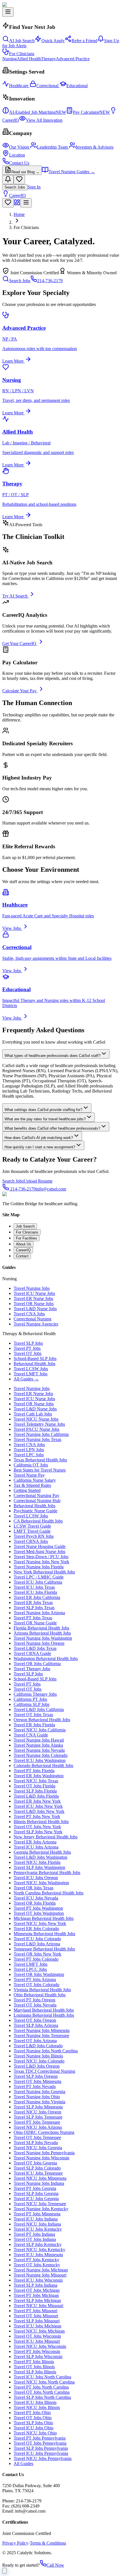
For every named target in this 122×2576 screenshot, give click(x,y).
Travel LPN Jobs (29, 1450)
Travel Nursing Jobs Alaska (38, 1745)
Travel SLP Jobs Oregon (36, 2076)
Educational (77, 86)
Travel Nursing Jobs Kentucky (41, 2209)
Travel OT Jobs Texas (33, 1715)
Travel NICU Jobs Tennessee (40, 2204)
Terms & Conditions (48, 2543)
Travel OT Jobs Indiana (35, 2239)
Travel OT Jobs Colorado (36, 1985)
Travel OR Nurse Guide (35, 1623)
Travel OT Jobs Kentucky (37, 2265)
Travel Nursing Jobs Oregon (39, 1643)
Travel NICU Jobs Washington (41, 1883)
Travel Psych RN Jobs (34, 1536)
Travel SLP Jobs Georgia (36, 2193)
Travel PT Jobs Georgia (35, 2188)
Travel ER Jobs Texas (33, 1602)
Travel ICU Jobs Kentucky (38, 2229)
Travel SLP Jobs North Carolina (42, 2397)
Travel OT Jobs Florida (34, 1786)
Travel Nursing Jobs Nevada (39, 1750)
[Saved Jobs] (19, 180)
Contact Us (19, 163)
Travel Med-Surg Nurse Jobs (39, 1552)
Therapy (48, 59)
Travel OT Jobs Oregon (35, 2020)
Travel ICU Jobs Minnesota (38, 2255)
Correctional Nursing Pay (36, 1495)
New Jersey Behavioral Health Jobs (46, 1837)
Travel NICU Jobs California (40, 1730)
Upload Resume (38, 1181)
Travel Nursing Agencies (36, 1324)
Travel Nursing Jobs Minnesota (42, 2030)
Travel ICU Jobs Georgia (36, 2199)
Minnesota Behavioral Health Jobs (44, 1934)
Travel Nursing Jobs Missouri (40, 2275)
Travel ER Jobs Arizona (35, 1842)
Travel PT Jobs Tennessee (37, 2122)
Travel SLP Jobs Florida (35, 1791)
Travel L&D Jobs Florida (36, 1796)
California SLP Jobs (31, 1704)
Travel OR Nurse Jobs (34, 1304)
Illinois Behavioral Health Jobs (41, 1822)
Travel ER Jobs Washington (39, 1776)
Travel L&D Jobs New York (39, 1811)
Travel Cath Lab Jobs (33, 1414)
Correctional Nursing (32, 1319)
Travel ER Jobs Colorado (36, 1929)
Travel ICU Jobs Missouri (37, 2341)
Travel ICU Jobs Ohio (33, 2428)
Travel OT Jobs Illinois (34, 2367)
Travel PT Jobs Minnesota (37, 2214)
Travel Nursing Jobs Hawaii (39, 1740)
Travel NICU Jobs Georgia (38, 2148)
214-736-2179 (50, 281)
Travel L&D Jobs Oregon (37, 2066)
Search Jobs (15, 187)
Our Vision (19, 147)
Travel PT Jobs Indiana (34, 2234)
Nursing (10, 59)
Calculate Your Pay (19, 691)
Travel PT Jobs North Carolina (41, 2387)
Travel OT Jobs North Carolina (42, 2392)
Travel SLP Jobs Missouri (37, 2321)
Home (19, 214)
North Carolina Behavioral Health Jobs (49, 1893)
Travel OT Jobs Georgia (35, 2163)
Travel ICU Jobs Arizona (36, 1847)
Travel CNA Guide (31, 1735)
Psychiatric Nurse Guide (35, 1511)
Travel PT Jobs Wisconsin (37, 2351)
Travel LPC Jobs (29, 1455)
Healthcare (19, 86)
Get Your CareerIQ (19, 644)
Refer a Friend (84, 41)
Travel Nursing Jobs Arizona (39, 1613)
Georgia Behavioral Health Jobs (42, 1852)
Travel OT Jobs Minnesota (37, 2081)
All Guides (23, 2463)
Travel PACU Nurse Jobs (36, 1429)
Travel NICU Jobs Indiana (37, 2224)
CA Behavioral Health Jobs (38, 1521)
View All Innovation (44, 120)
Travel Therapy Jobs (32, 1669)
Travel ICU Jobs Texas (34, 1587)
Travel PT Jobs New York (37, 1816)
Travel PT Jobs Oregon (34, 2000)
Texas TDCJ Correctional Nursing (44, 2071)
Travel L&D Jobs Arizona (37, 1944)
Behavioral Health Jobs (34, 1364)
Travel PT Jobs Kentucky (36, 2260)
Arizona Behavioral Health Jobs (42, 1633)
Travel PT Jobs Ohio (32, 2413)
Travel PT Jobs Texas (33, 1618)
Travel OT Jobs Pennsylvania (40, 2443)
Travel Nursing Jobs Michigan (41, 2270)
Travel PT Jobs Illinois (34, 2362)
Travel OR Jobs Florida (35, 1903)
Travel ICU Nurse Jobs (34, 1293)
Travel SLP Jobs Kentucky (38, 2244)
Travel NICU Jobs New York (40, 1923)
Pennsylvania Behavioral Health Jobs (47, 1872)
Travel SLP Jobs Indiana (35, 2285)
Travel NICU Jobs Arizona (38, 2127)
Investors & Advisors (95, 147)
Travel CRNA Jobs (31, 1541)
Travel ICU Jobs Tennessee (38, 2173)
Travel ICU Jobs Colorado (37, 1939)
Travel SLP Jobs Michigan (37, 2300)
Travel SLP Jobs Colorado (37, 2168)
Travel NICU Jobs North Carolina (44, 2382)
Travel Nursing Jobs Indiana (39, 2183)
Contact (22, 1256)
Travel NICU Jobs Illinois (37, 2407)
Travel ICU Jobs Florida (35, 1592)
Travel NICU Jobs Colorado (39, 2061)
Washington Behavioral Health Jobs (46, 1659)
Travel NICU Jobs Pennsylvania (43, 2458)
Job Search (25, 1226)
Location (17, 155)
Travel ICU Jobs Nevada (36, 1898)
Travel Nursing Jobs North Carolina (46, 2051)
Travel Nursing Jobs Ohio (37, 2097)
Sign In (34, 187)
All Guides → (26, 1379)
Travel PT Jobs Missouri (35, 2311)
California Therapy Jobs (35, 1694)
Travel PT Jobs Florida (34, 1771)
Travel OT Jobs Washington (39, 1913)
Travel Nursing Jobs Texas (37, 1439)
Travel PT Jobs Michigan (36, 2295)
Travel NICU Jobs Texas (36, 1781)
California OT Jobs (31, 1465)
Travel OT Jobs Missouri (36, 2316)
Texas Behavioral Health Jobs (40, 1460)
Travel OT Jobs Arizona (35, 2041)
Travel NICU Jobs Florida (37, 1862)
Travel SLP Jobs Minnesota (38, 2107)
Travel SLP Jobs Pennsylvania (41, 2448)
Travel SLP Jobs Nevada (36, 2143)
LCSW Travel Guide (32, 1526)
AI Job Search (22, 41)
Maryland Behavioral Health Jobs (44, 2010)
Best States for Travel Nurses (40, 1470)
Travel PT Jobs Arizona (35, 1979)
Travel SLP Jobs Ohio (33, 2423)
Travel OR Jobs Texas (33, 1888)
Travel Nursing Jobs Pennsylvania (44, 2153)
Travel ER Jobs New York (37, 1801)
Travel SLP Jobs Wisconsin (38, 2356)
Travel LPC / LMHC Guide (39, 1577)
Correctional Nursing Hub (37, 1501)
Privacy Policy (15, 2543)
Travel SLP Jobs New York (38, 1832)
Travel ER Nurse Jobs (33, 1298)
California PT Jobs (30, 1699)
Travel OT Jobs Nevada (35, 2005)
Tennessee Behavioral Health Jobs (44, 1949)
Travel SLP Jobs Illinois (35, 2372)
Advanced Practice (73, 59)
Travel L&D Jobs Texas (35, 1648)
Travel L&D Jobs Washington (40, 1857)
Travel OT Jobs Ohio (33, 2418)
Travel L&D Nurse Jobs (35, 1309)
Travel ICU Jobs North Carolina (42, 2377)
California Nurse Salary (35, 1480)
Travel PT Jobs (27, 1348)
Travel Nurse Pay (29, 1475)
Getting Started (27, 1490)
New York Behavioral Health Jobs (44, 1572)
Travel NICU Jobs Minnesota (40, 2178)
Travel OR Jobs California (37, 1664)
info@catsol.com (51, 1189)
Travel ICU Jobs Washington (40, 1760)
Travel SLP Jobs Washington (39, 1867)
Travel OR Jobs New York (37, 1954)
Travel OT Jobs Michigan (37, 2290)
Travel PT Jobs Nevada (35, 2086)
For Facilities (27, 1238)
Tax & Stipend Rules (32, 1485)
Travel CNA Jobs (29, 1314)
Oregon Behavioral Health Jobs (42, 1720)
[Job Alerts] (8, 180)
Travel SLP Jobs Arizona (36, 2025)
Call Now (55, 2565)
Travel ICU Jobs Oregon (36, 1878)
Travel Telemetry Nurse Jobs (39, 1424)
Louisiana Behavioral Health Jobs (44, 2015)
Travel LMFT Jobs (30, 1374)
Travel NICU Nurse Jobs (36, 1419)
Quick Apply (53, 41)
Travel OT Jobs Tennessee (37, 2137)
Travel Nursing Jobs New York (41, 1562)
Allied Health (29, 59)
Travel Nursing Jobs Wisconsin (41, 2158)
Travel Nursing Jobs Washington (43, 1638)
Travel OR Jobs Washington (39, 1974)
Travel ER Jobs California (37, 1597)
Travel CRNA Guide (32, 1653)
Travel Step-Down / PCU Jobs (41, 1557)
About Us (24, 1244)
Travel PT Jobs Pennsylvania (40, 2438)
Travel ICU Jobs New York (38, 1806)
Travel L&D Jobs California (39, 1709)
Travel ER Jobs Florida (34, 1725)
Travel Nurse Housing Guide (40, 1546)
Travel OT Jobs (28, 1353)
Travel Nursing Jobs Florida (39, 1567)
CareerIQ (17, 195)
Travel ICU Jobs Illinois (35, 2402)
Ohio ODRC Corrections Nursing (44, 2132)
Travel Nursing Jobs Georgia (39, 2092)
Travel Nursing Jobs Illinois (38, 2056)
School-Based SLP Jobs (35, 1358)
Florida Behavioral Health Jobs (41, 1628)
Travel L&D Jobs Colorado (38, 2046)
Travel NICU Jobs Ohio (35, 2433)
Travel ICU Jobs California (38, 1582)
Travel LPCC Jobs (30, 1969)
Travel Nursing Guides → (72, 172)
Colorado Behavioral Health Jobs (43, 1765)
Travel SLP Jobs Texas (34, 1608)
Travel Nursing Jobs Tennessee (41, 2036)
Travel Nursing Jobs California (41, 1434)
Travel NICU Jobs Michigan (39, 2331)
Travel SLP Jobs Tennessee (38, 2117)
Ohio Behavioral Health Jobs (40, 1995)
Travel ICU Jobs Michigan (37, 2326)
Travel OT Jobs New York (37, 1827)
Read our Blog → (25, 172)
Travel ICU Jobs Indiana (36, 2219)
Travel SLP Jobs (28, 1343)
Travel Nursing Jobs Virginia (39, 2102)
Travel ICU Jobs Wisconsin (38, 2280)
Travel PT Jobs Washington (38, 1908)
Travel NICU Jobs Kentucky (39, 2250)
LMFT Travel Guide (32, 1531)
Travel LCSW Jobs (31, 1369)
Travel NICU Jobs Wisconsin (40, 2346)
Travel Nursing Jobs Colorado (41, 1755)
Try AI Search (15, 596)
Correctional (47, 86)
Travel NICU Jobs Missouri (38, 2306)
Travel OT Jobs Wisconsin (37, 2336)
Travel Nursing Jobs (32, 1288)
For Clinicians (22, 54)
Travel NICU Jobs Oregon (37, 2112)
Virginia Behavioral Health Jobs (42, 1990)
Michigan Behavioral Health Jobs (44, 1918)
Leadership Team (52, 147)
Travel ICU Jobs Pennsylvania (41, 2453)
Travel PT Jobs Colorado (36, 1959)
